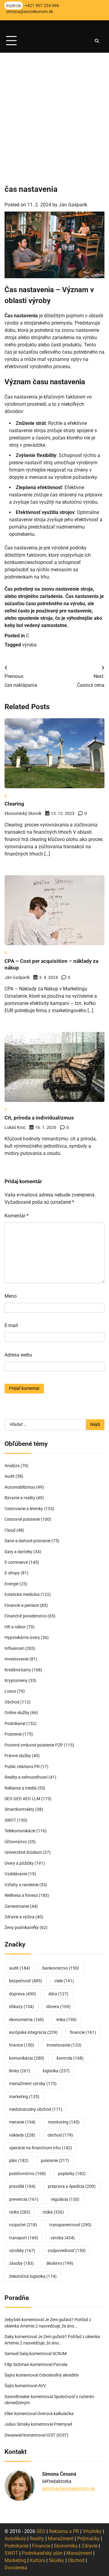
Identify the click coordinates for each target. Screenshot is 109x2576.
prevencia (24, 2199)
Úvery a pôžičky (19, 1863)
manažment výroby (33, 2084)
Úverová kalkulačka (55, 2414)
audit (20, 1968)
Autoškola (15, 2539)
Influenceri (14, 1648)
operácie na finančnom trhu (41, 2148)
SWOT (10, 1820)
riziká (53, 2212)
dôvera (58, 2007)
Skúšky (56, 2560)
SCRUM (59, 2354)
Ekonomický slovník (23, 813)
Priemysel (63, 2424)
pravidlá (22, 2186)
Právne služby (18, 1756)
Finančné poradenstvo (26, 1616)
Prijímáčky (88, 2539)
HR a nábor (15, 1627)
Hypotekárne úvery (22, 1637)
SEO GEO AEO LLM (22, 1799)
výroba (29, 645)
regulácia (65, 2199)
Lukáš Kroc (15, 1127)
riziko (20, 2212)
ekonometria (26, 2020)
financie (83, 2032)
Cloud (10, 1530)
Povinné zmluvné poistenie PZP (34, 1745)
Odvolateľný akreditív (59, 2375)
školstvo (60, 2263)
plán (19, 2161)
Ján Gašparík (73, 205)
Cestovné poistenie (22, 1519)
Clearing (14, 804)
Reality (37, 2539)
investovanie (64, 2045)
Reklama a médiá (21, 1788)
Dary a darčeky (18, 1552)
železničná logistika (33, 2276)
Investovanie (17, 1659)
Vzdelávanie (16, 1874)
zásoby (21, 2263)
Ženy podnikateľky (22, 1927)
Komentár (17, 1216)
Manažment (61, 2539)
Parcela (60, 2364)
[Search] (97, 41)
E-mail (11, 1325)
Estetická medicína (22, 1594)
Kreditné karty (18, 1670)
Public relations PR (22, 1767)
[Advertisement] (54, 110)
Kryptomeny (16, 1680)
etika (66, 2020)
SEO (41, 2531)
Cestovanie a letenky (24, 1509)
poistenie (55, 2161)
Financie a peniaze (22, 1605)
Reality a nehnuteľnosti (26, 1777)
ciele (64, 1981)
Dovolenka (16, 2568)
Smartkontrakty (19, 1809)
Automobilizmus (20, 1487)
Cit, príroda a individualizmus (39, 1118)
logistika (56, 2071)
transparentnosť (70, 2225)
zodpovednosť (67, 2251)
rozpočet (23, 2225)
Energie (12, 1584)
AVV (43, 2386)
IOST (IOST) (57, 2435)
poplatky (72, 2174)
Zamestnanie (17, 1906)
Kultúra (37, 2560)
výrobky (22, 2251)
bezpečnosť (26, 1981)
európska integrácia (33, 2032)
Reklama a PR (64, 2531)
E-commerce (16, 1562)
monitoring (64, 2122)
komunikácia (27, 2058)
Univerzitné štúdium (23, 1852)
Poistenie (13, 1734)
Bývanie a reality (20, 1498)
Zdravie (89, 2546)
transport (24, 2238)
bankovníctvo (61, 1968)
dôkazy (21, 2007)
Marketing (15, 2560)
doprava (23, 1994)
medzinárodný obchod (36, 2109)
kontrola (70, 2058)
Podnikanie (15, 1723)
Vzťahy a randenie (21, 1885)
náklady (22, 2135)
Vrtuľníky (92, 2531)
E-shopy (12, 1573)
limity (20, 2071)
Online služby (17, 1713)
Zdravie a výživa (20, 1917)
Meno (11, 1296)
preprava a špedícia (72, 2186)
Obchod (12, 1702)
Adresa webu (18, 1355)
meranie (22, 2122)
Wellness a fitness (21, 1895)
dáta (58, 1994)
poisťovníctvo (27, 2174)
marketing (24, 2097)
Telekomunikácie (20, 1831)
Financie (41, 2546)
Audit (10, 1476)
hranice (22, 2045)
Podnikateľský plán (42, 2553)
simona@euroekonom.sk (69, 2489)
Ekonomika (66, 2546)
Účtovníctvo (16, 1842)
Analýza (12, 1466)
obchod (60, 2135)
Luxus (10, 1691)
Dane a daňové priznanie (28, 1541)
